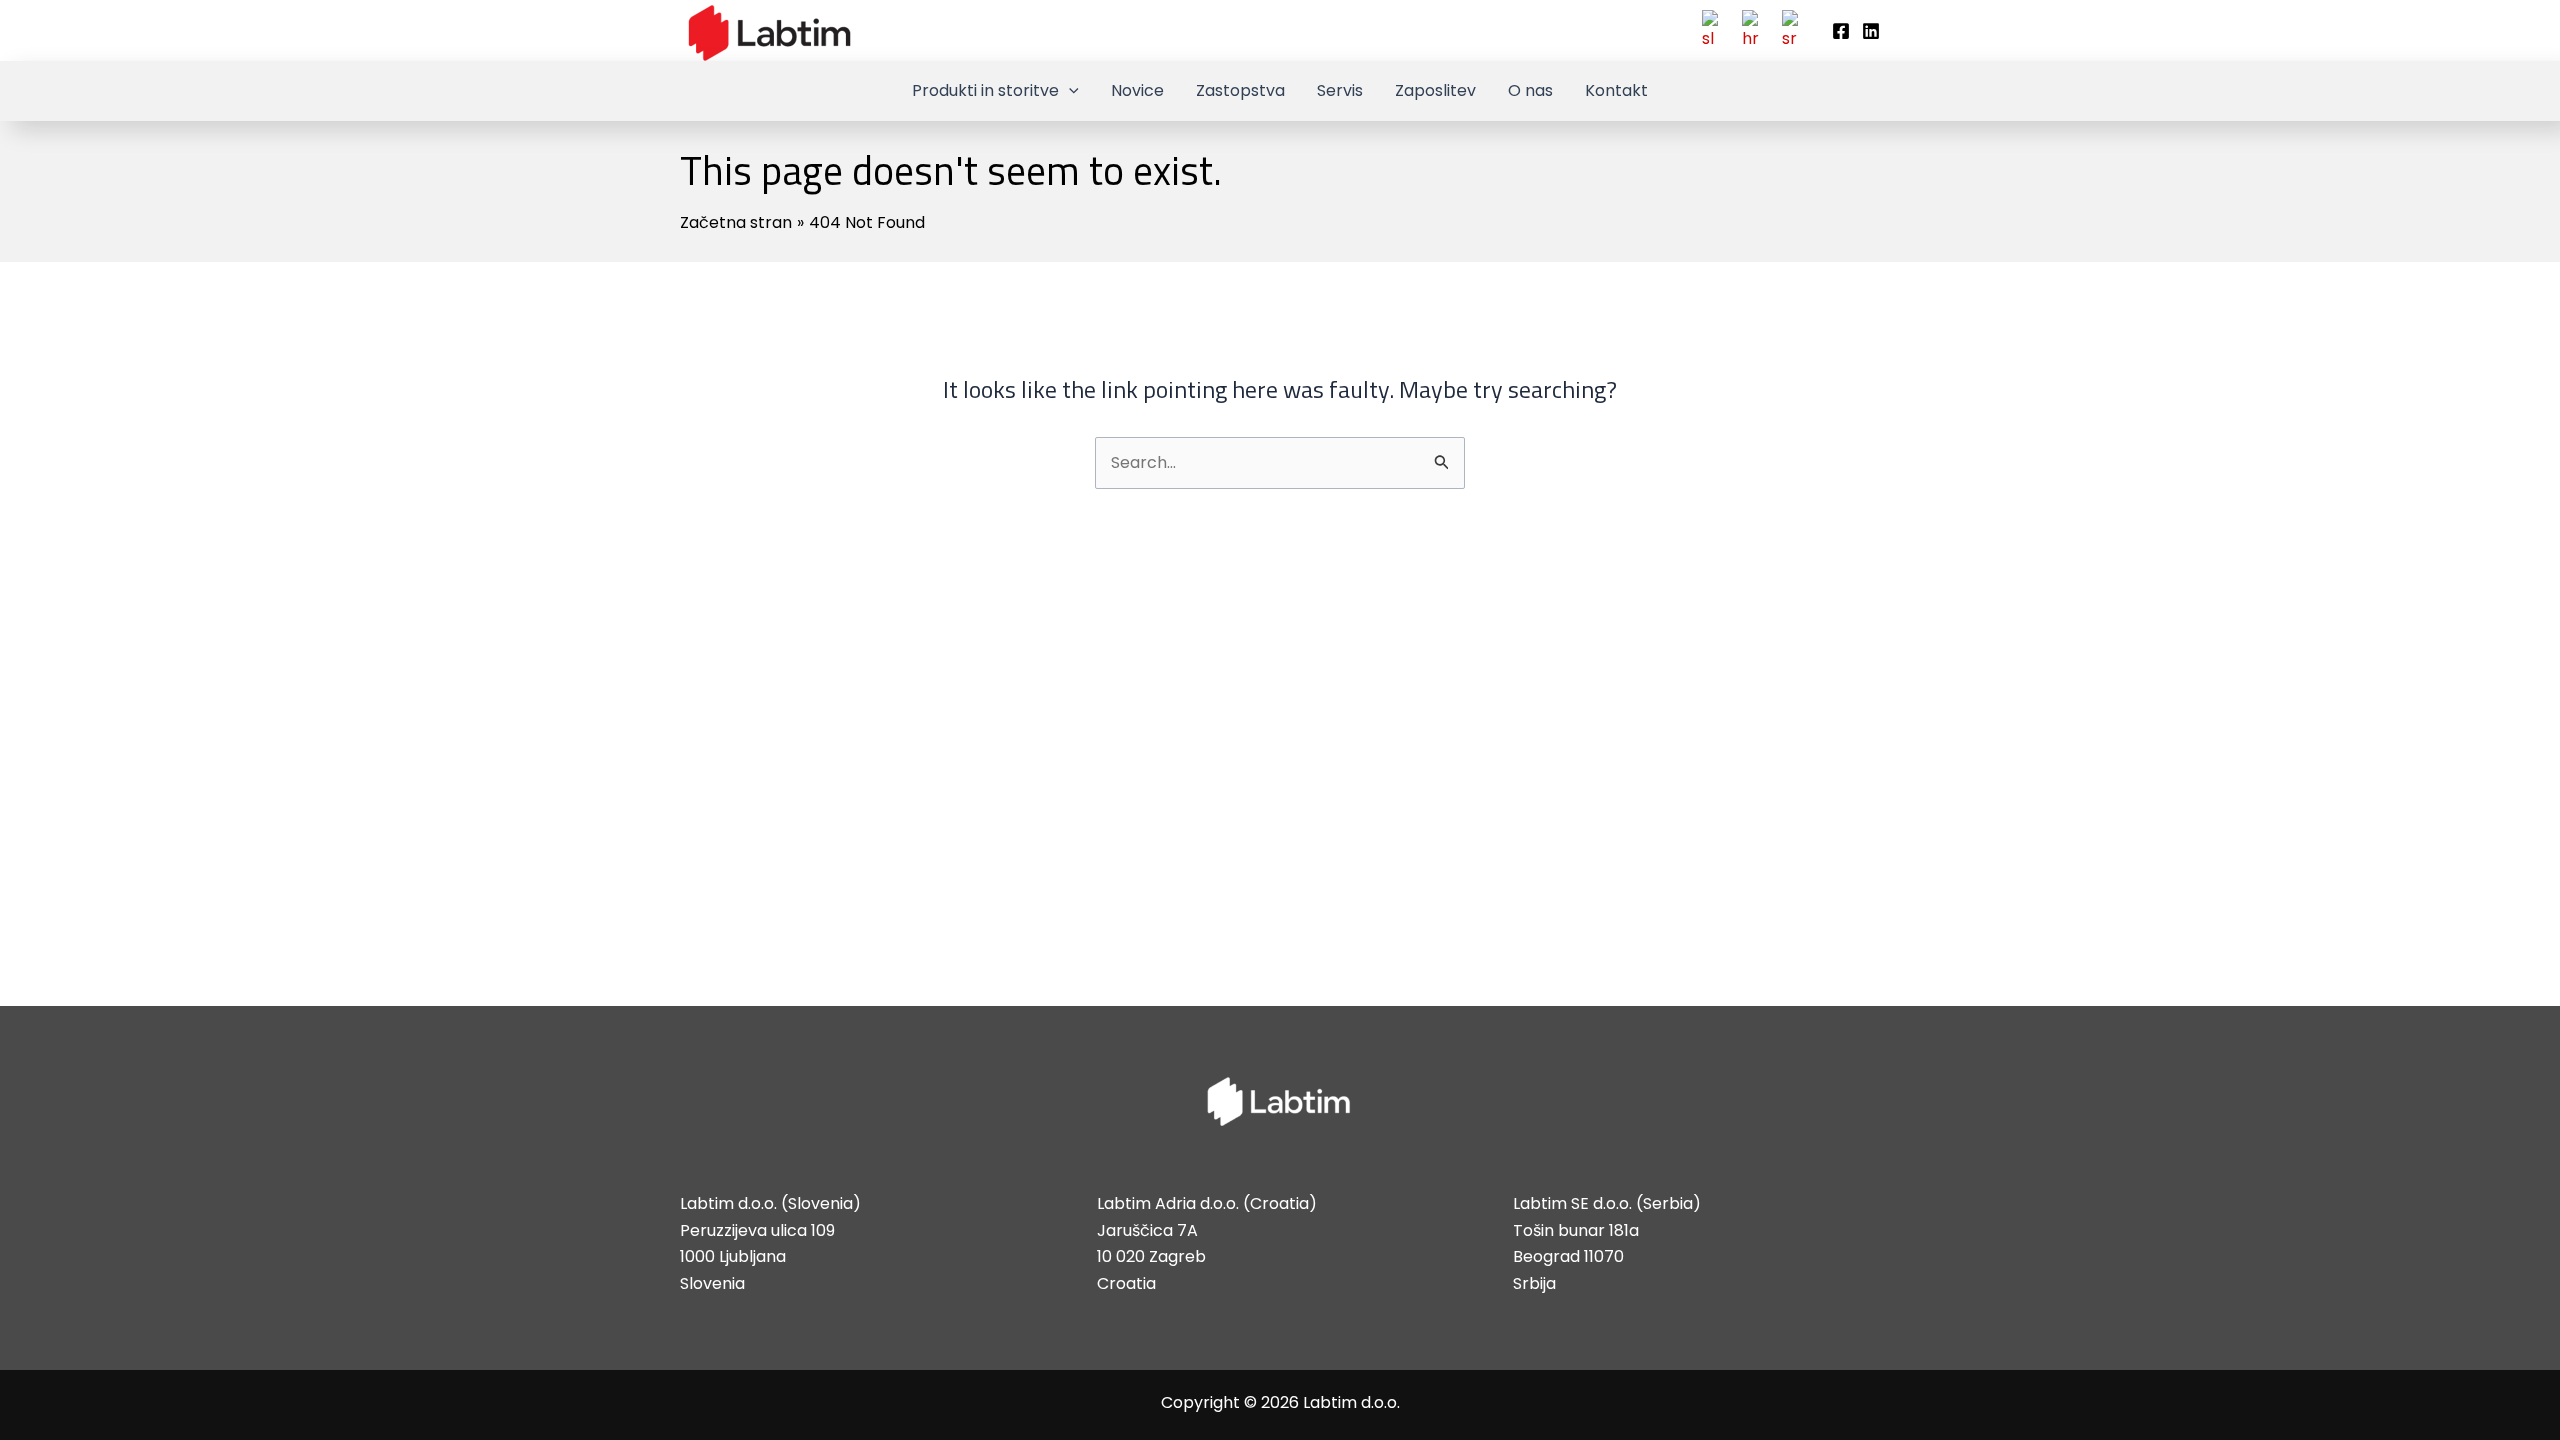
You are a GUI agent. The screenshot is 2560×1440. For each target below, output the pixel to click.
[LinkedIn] (1871, 31)
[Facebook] (1841, 31)
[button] (1069, 91)
